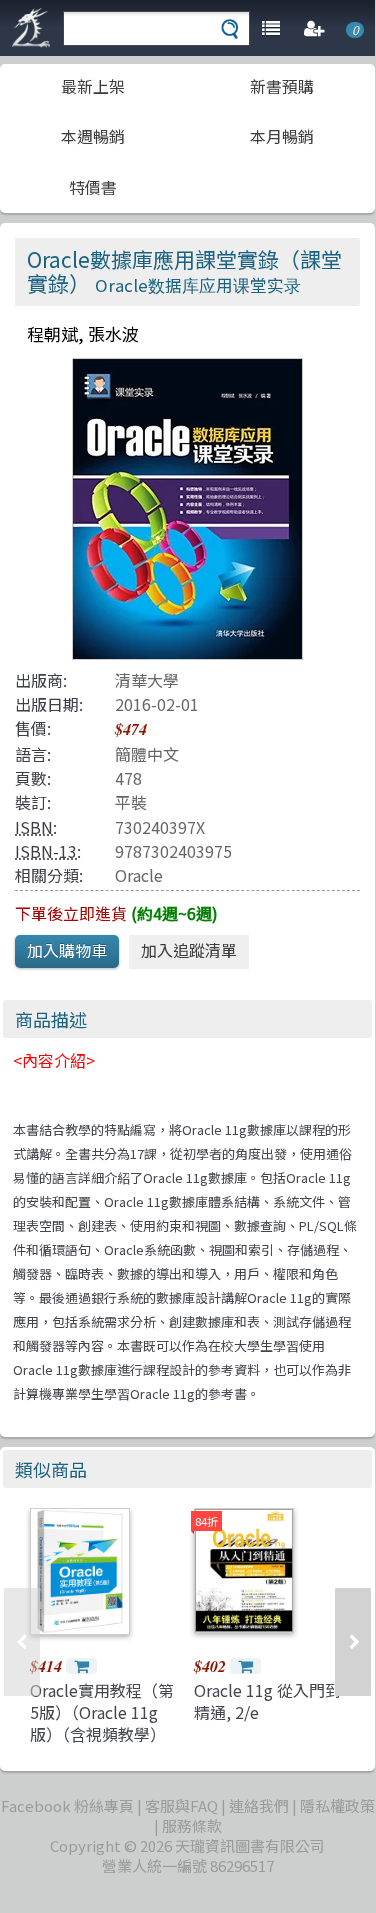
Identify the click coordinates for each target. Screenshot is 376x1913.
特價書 (93, 187)
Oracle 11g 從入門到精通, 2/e (267, 1701)
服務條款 (192, 1825)
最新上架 (93, 86)
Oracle (139, 875)
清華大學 (147, 680)
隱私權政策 (337, 1805)
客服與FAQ (181, 1805)
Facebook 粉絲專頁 (67, 1805)
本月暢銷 (282, 136)
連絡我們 (259, 1805)
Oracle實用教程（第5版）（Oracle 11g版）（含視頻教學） (102, 1712)
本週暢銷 (93, 136)
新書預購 (282, 86)
